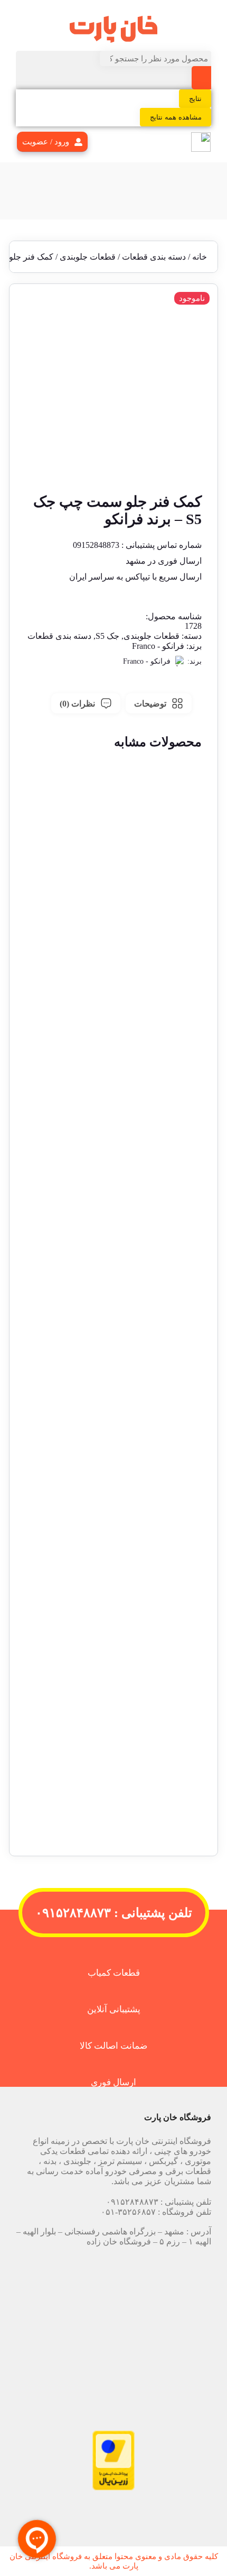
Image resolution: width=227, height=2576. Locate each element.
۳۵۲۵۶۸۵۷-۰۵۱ (128, 2212)
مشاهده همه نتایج (176, 117)
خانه (200, 257)
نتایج (195, 99)
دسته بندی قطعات (154, 257)
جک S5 (107, 636)
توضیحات (150, 704)
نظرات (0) (77, 704)
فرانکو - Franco (158, 646)
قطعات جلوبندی (88, 257)
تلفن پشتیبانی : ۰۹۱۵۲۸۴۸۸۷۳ (114, 1913)
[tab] (159, 703)
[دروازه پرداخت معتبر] (113, 2487)
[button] (113, 1013)
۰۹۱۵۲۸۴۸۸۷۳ (132, 2202)
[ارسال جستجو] (201, 78)
